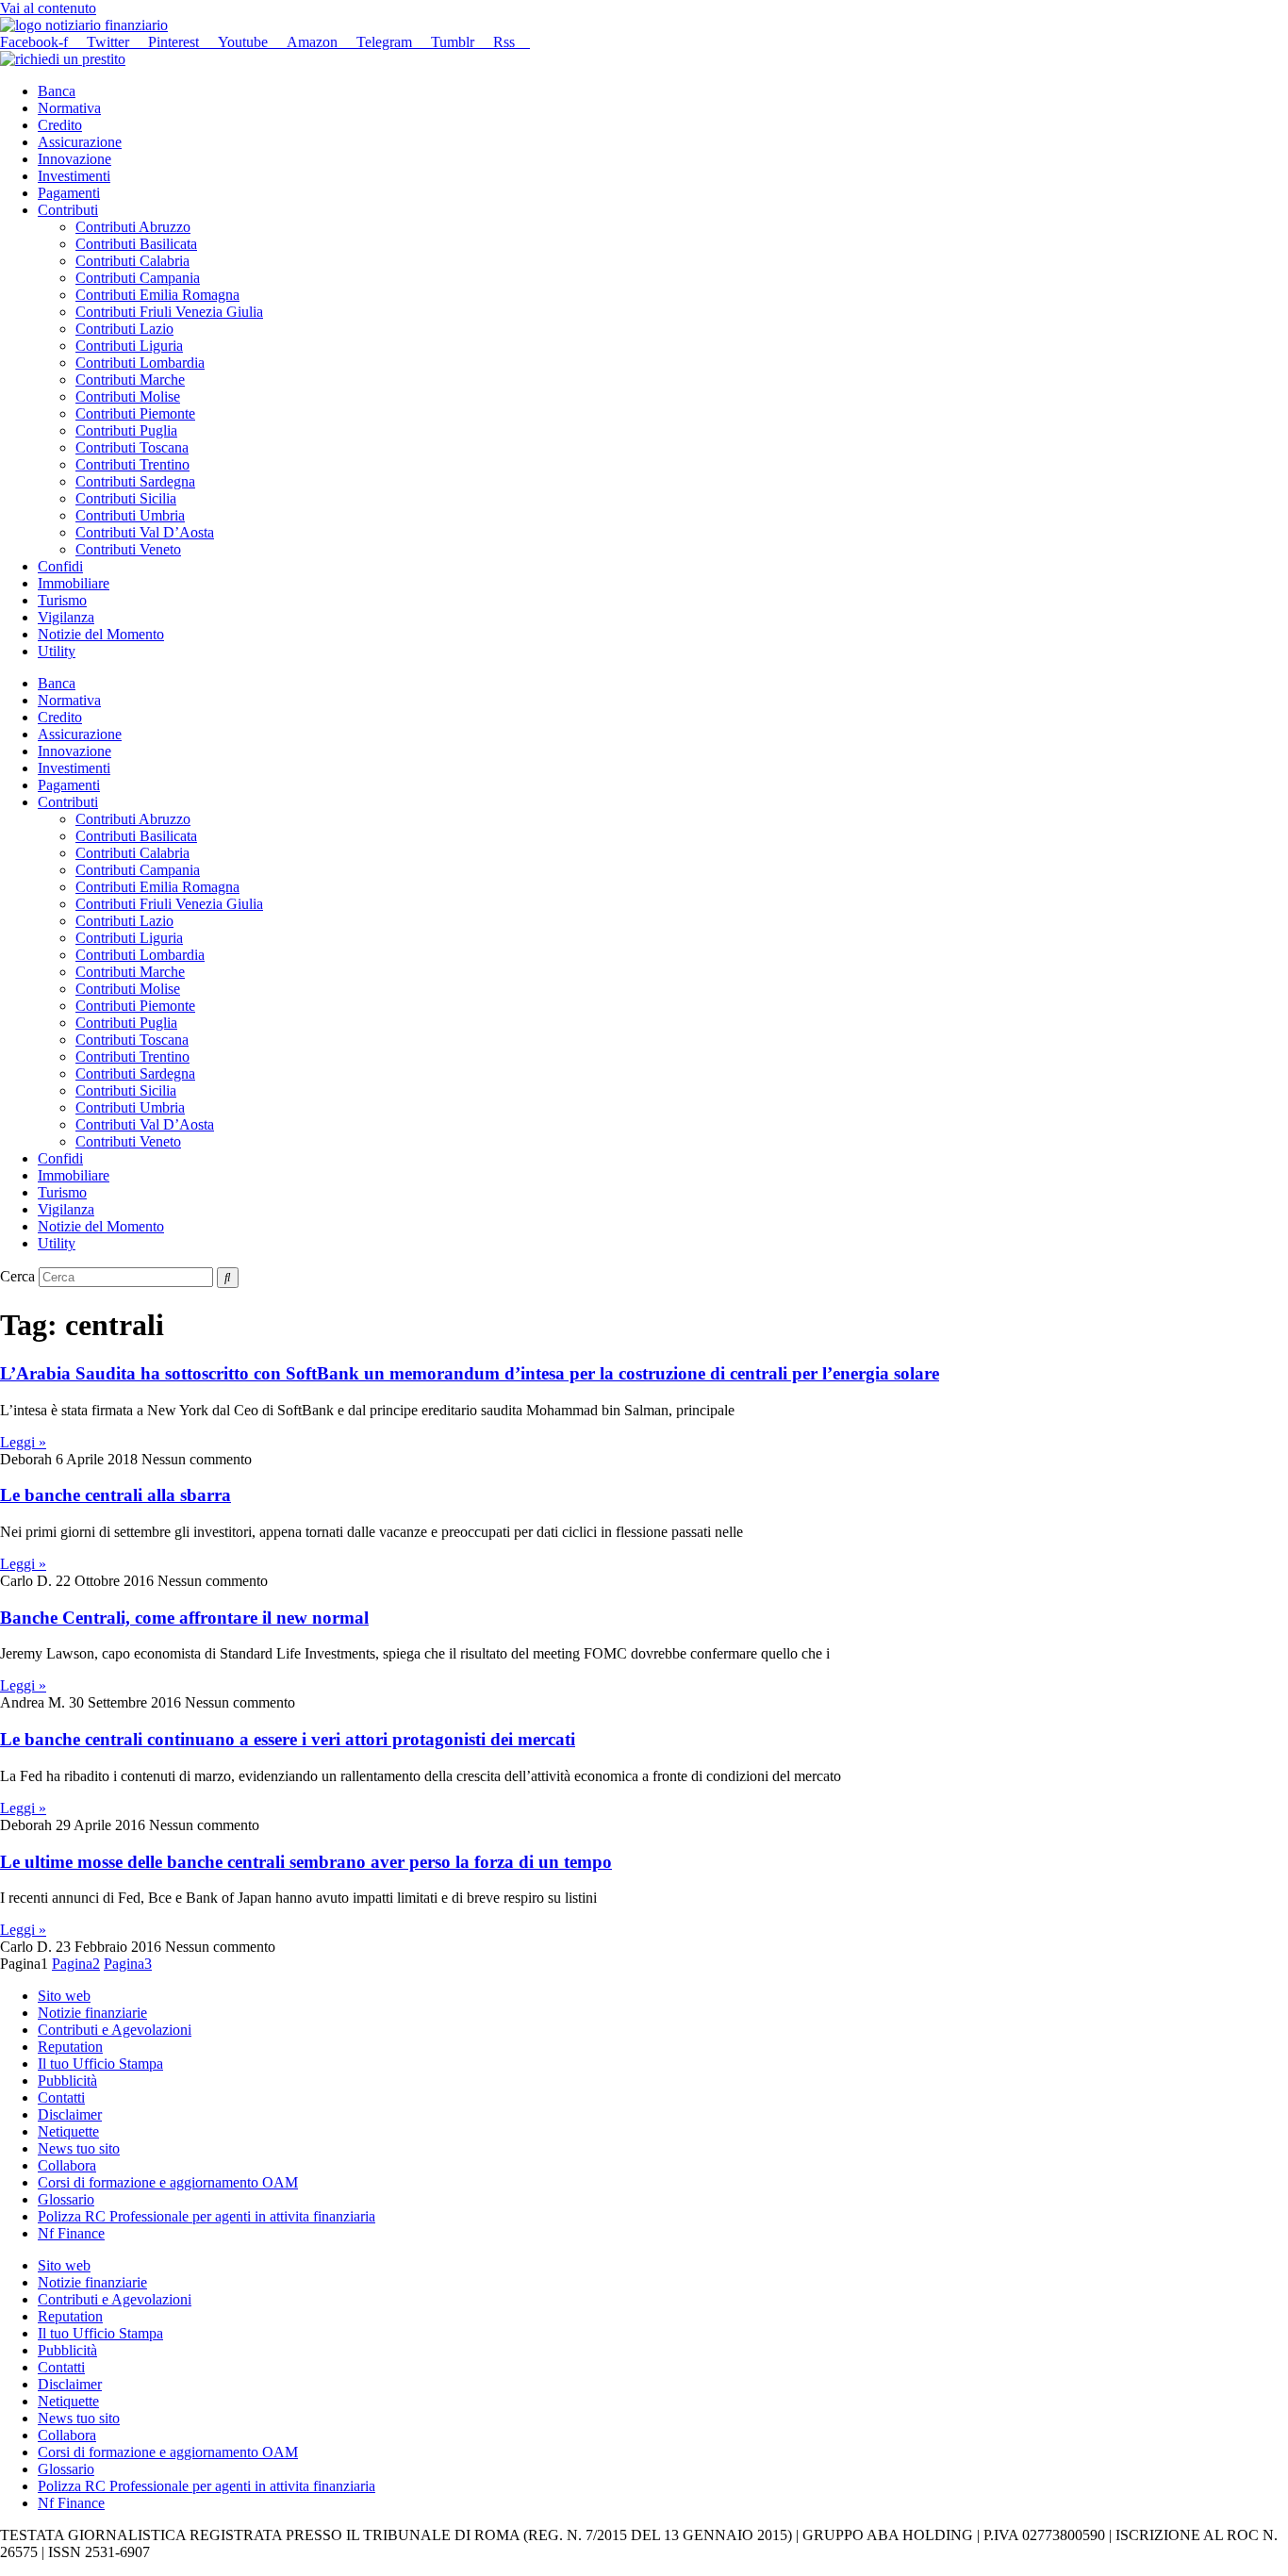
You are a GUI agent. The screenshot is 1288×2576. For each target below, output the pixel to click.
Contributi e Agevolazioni (115, 2030)
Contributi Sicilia (126, 498)
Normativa (69, 108)
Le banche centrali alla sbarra (116, 1495)
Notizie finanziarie (92, 2013)
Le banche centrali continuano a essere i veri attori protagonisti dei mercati (288, 1739)
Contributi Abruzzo (133, 227)
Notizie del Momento (101, 634)
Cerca (17, 1276)
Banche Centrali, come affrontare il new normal (184, 1618)
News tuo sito (79, 2148)
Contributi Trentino (132, 464)
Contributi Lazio (124, 329)
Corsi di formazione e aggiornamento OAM (168, 2182)
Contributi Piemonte (135, 413)
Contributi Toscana (132, 447)
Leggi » (23, 1442)
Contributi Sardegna (135, 481)
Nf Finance (71, 2233)
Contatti (61, 2097)
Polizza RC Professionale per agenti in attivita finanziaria (206, 2216)
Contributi (68, 210)
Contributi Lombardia (140, 363)
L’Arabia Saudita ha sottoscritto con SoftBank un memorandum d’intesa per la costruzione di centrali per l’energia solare (470, 1373)
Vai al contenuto (48, 8)
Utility (57, 651)
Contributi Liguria (129, 346)
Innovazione (74, 159)
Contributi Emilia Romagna (157, 295)
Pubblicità (67, 2081)
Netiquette (68, 2131)
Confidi (60, 566)
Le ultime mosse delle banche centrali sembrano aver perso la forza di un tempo (306, 1862)
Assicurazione (80, 142)
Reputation (70, 2047)
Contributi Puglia (126, 430)
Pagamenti (69, 193)
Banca (57, 91)
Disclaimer (70, 2114)
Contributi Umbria (130, 515)
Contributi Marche (130, 380)
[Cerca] (228, 1278)
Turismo (62, 600)
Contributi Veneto (128, 549)
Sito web (64, 1996)
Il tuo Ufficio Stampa (100, 2064)
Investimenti (74, 176)
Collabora (67, 2165)
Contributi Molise (128, 396)
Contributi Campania (138, 278)
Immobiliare (74, 583)
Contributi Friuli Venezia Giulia (169, 312)
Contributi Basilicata (136, 244)
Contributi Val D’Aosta (145, 532)
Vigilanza (66, 617)
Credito (60, 125)
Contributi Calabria (132, 261)
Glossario (66, 2199)
